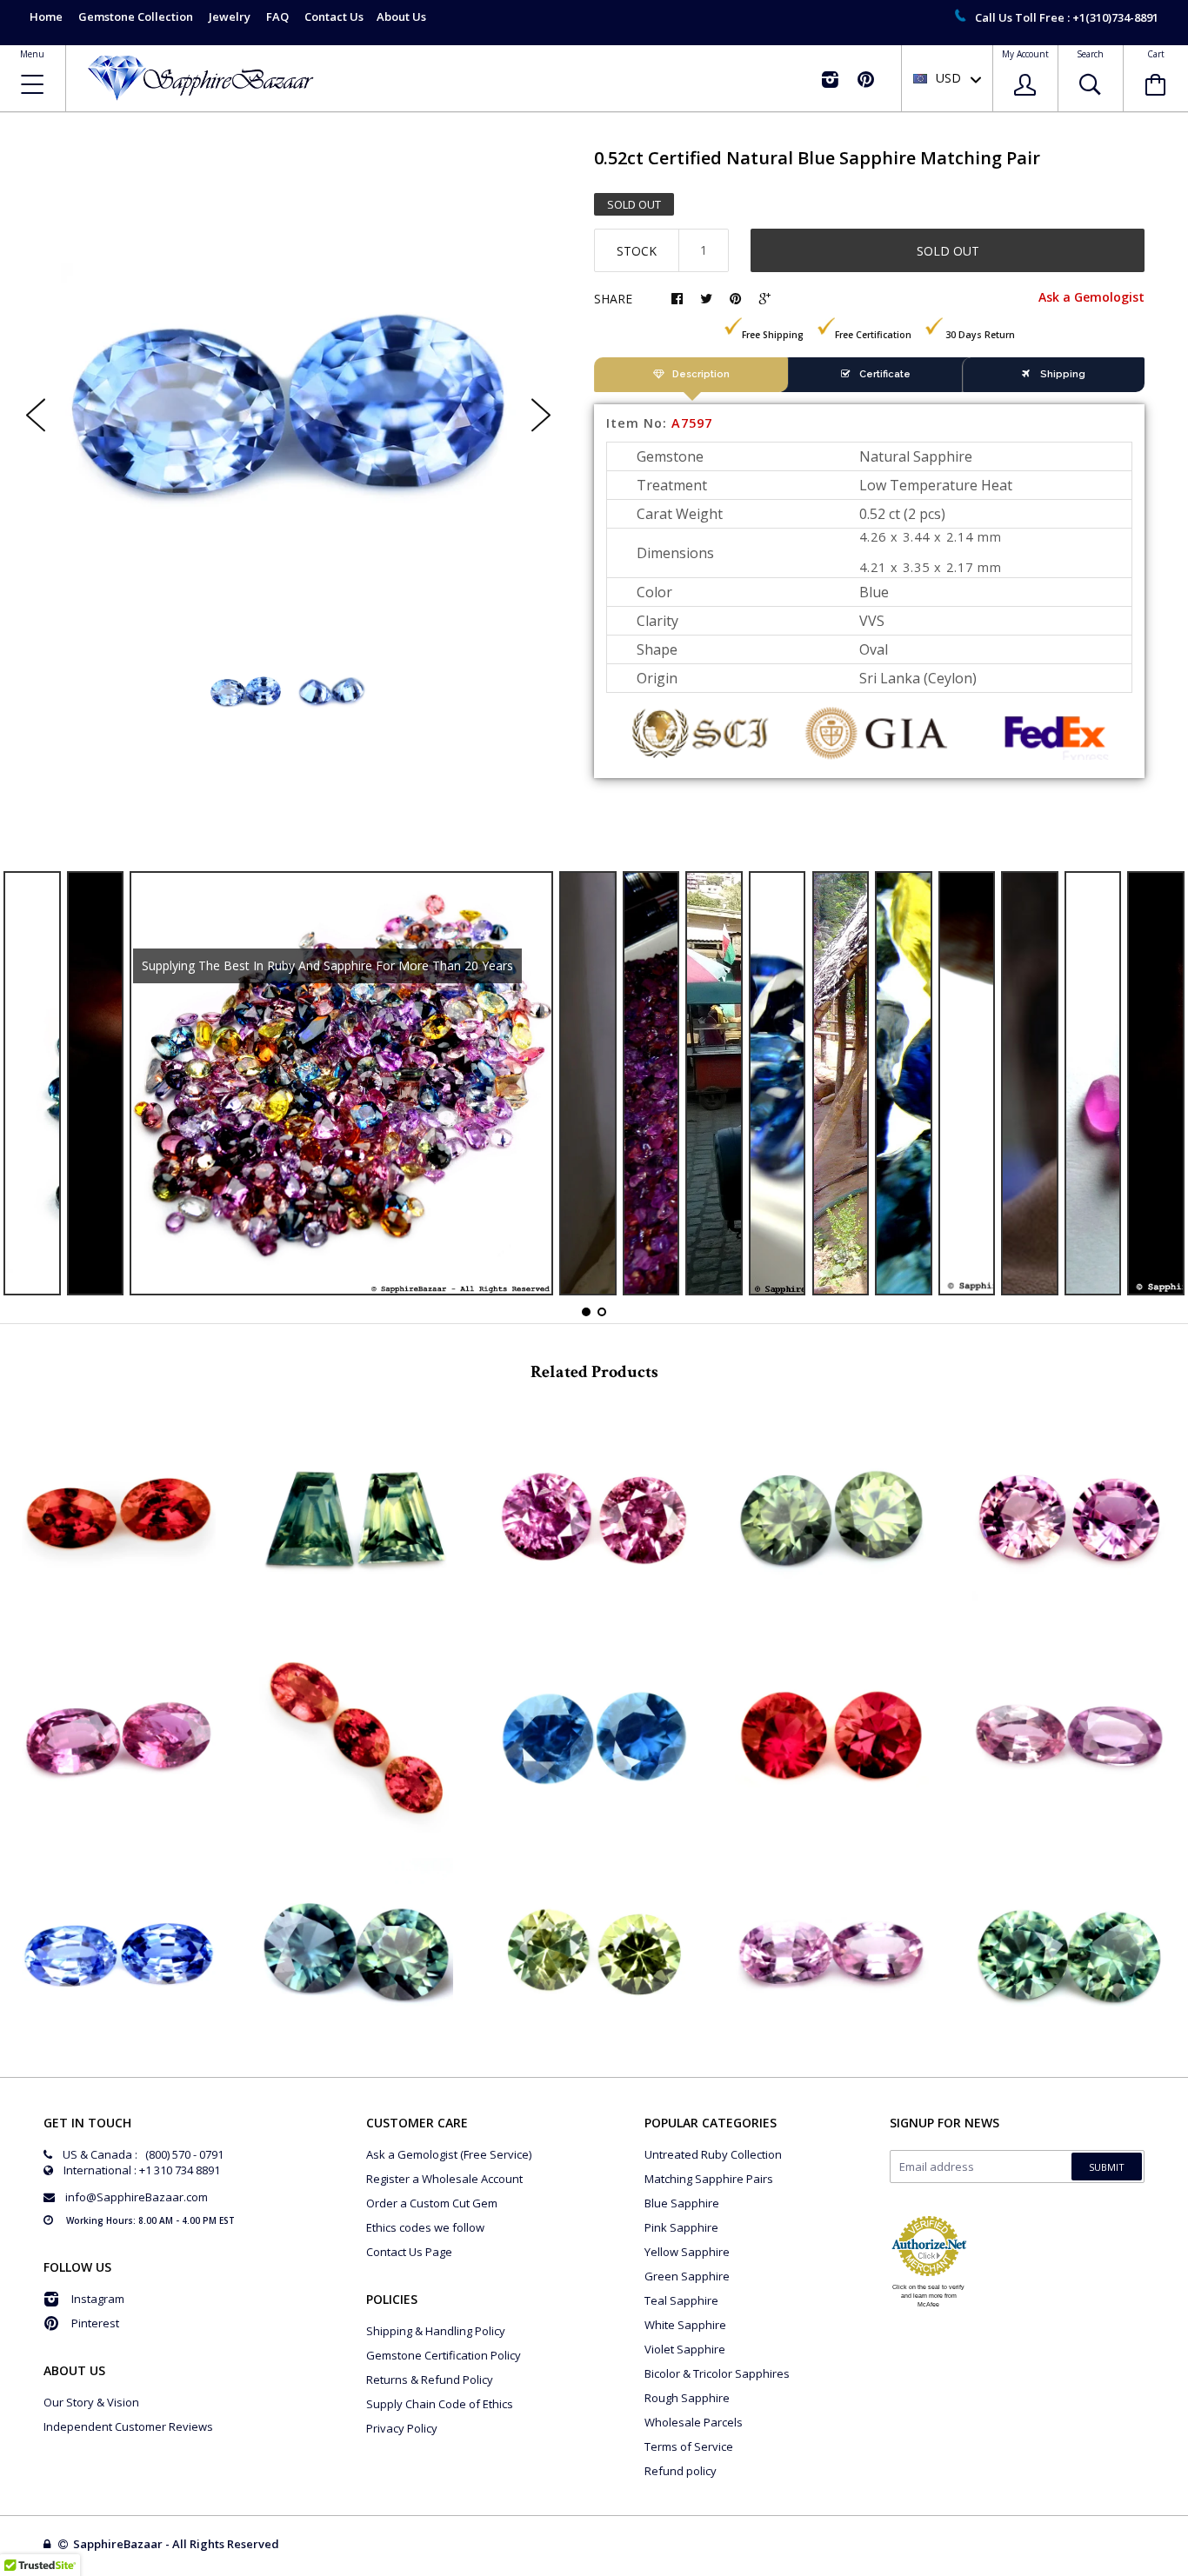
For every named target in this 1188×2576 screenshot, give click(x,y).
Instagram (98, 2299)
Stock (637, 251)
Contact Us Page (409, 2252)
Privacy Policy (402, 2428)
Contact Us (334, 17)
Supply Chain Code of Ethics (440, 2404)
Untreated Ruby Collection (713, 2154)
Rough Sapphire (687, 2398)
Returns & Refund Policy (430, 2380)
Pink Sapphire (681, 2227)
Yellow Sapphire (687, 2252)
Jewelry (230, 17)
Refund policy (681, 2471)
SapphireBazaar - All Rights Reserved (177, 2544)
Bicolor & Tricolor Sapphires (717, 2373)
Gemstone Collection (136, 17)
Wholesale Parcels (694, 2422)
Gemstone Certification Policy (444, 2355)
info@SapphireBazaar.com (137, 2197)
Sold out (948, 251)
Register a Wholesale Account (444, 2179)
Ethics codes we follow (425, 2227)
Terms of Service (689, 2446)
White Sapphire (685, 2325)
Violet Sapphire (685, 2349)
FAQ (277, 17)
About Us (401, 17)
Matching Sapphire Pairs (709, 2179)
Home (46, 17)
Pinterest (95, 2323)
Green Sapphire (687, 2276)
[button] (1187, 2572)
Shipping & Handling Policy (436, 2331)
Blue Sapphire (682, 2203)
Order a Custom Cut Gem (432, 2203)
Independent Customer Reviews (128, 2426)
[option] (288, 400)
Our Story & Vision (91, 2402)
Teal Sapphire (681, 2300)
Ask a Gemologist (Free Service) (449, 2154)
